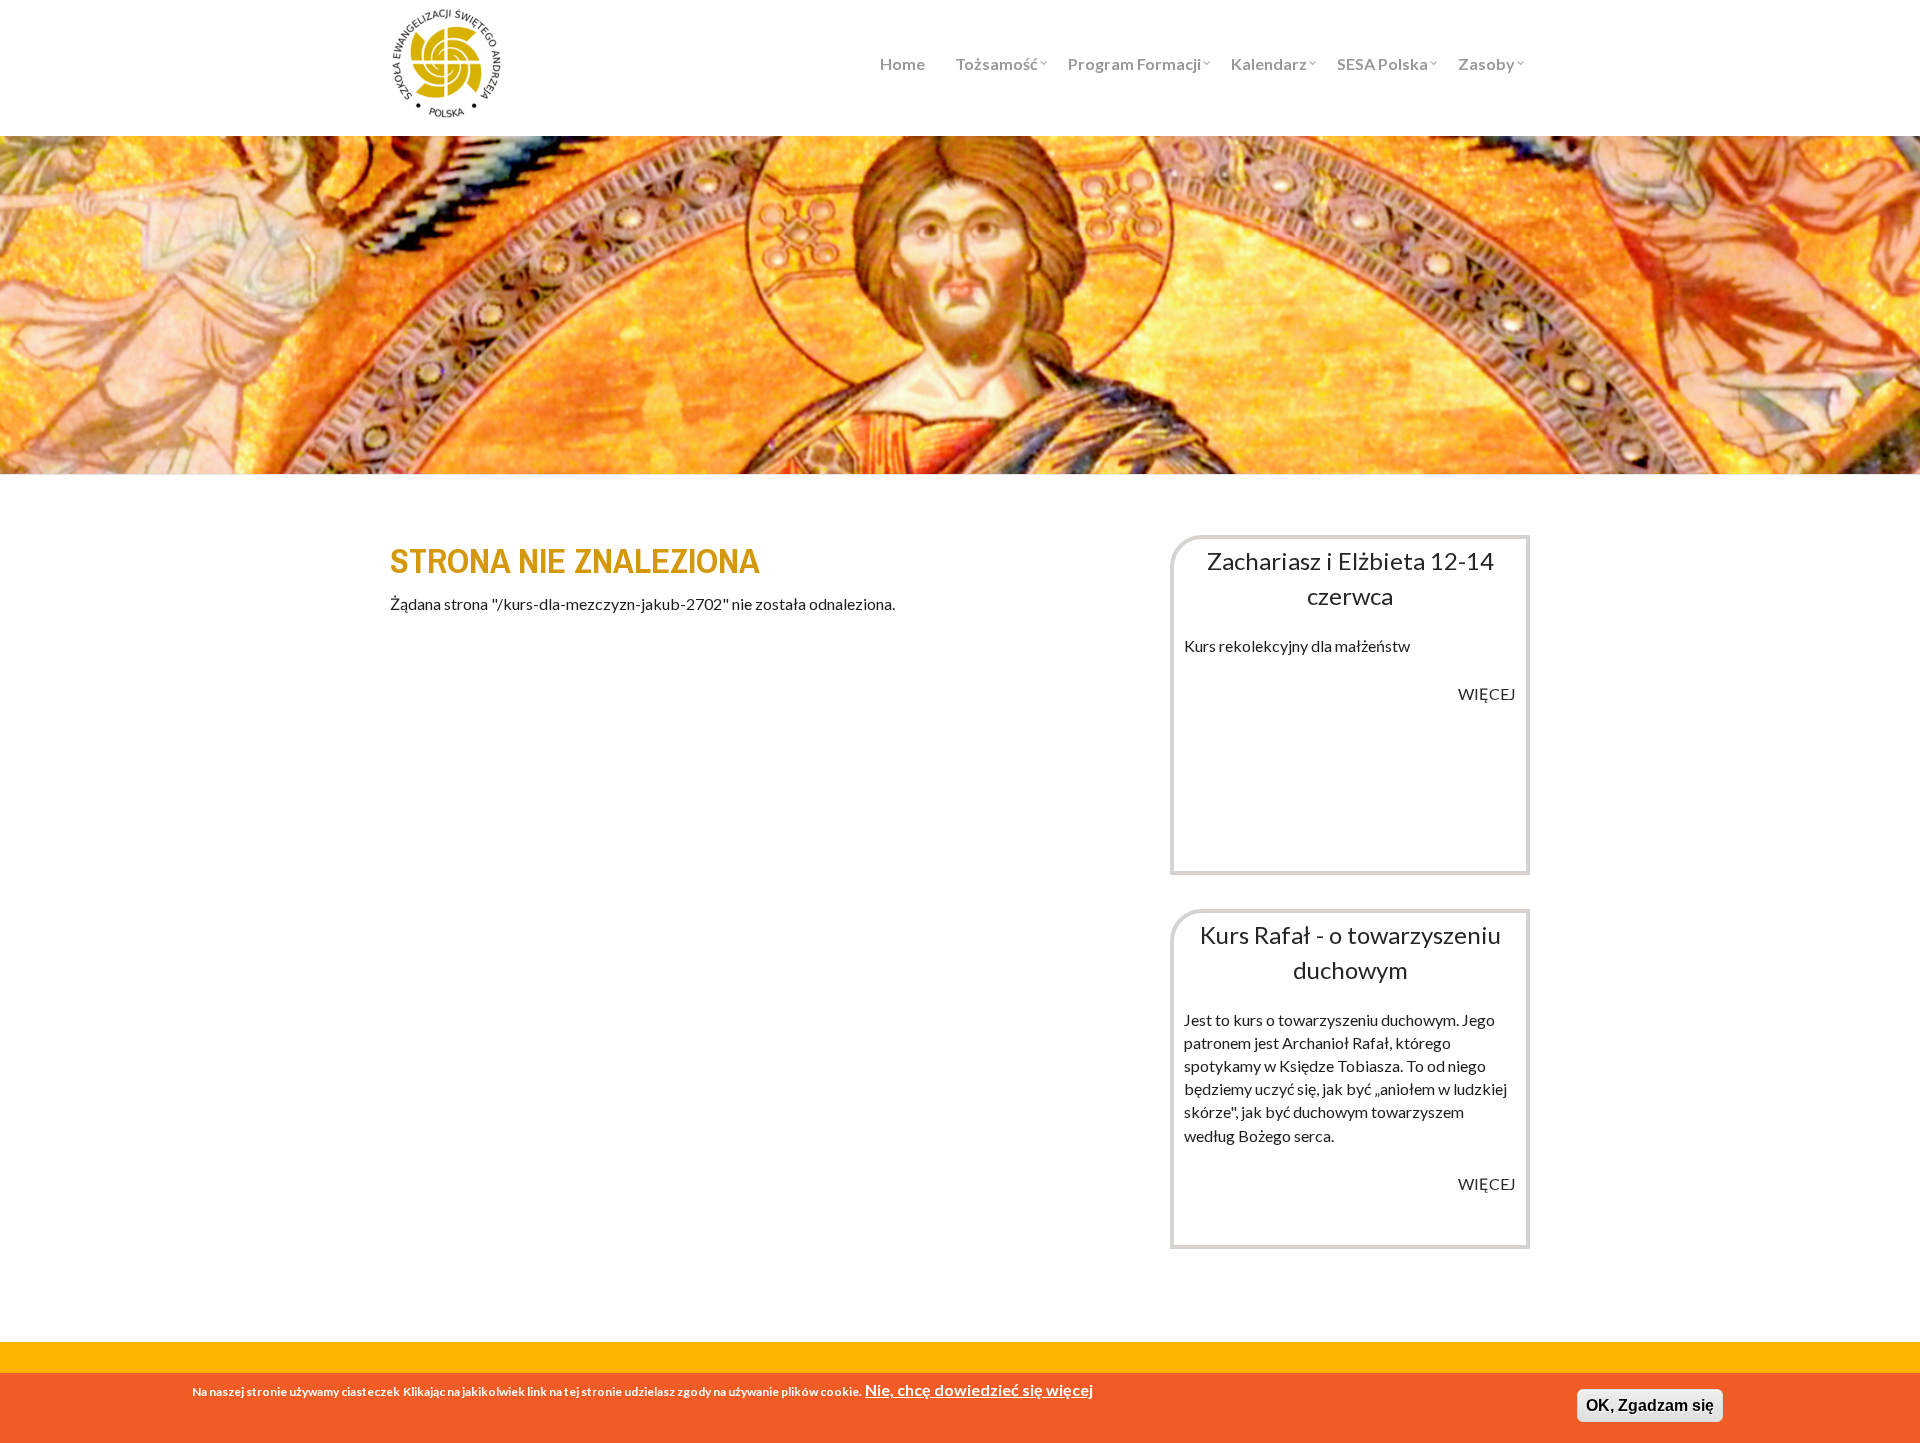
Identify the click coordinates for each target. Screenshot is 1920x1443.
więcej (1487, 693)
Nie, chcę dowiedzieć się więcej (979, 1389)
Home (902, 63)
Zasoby (1486, 63)
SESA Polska (1382, 63)
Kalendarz (1269, 63)
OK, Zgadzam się (1650, 1405)
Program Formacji (1134, 63)
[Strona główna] (446, 60)
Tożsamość (996, 63)
